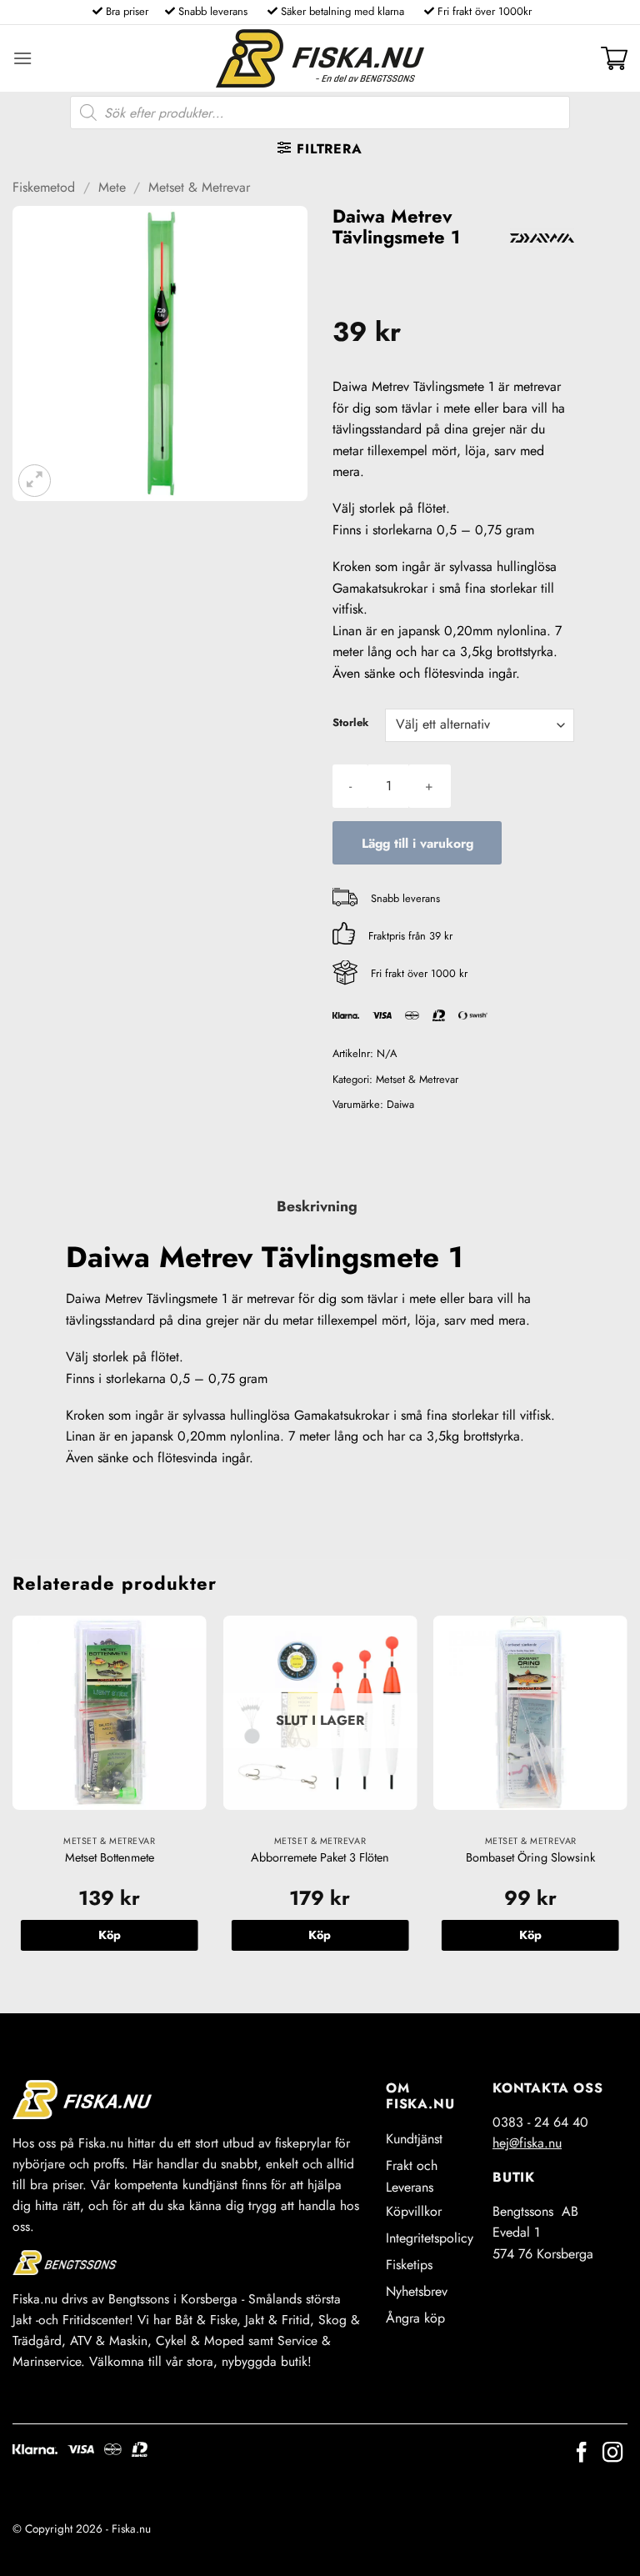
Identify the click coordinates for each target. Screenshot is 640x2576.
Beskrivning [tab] (317, 1206)
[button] (22, 58)
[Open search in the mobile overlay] (320, 113)
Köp (320, 1935)
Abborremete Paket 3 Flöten (320, 1858)
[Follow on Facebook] (582, 2454)
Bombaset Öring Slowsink (530, 1858)
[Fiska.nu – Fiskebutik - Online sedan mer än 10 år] (320, 58)
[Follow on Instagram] (612, 2454)
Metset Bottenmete (110, 1858)
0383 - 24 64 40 (540, 2122)
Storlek (350, 723)
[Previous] (13, 1800)
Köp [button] (110, 1935)
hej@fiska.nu (527, 2143)
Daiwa (400, 1104)
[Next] (627, 1800)
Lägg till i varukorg (417, 843)
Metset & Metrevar (199, 187)
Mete (112, 187)
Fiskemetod (44, 187)
